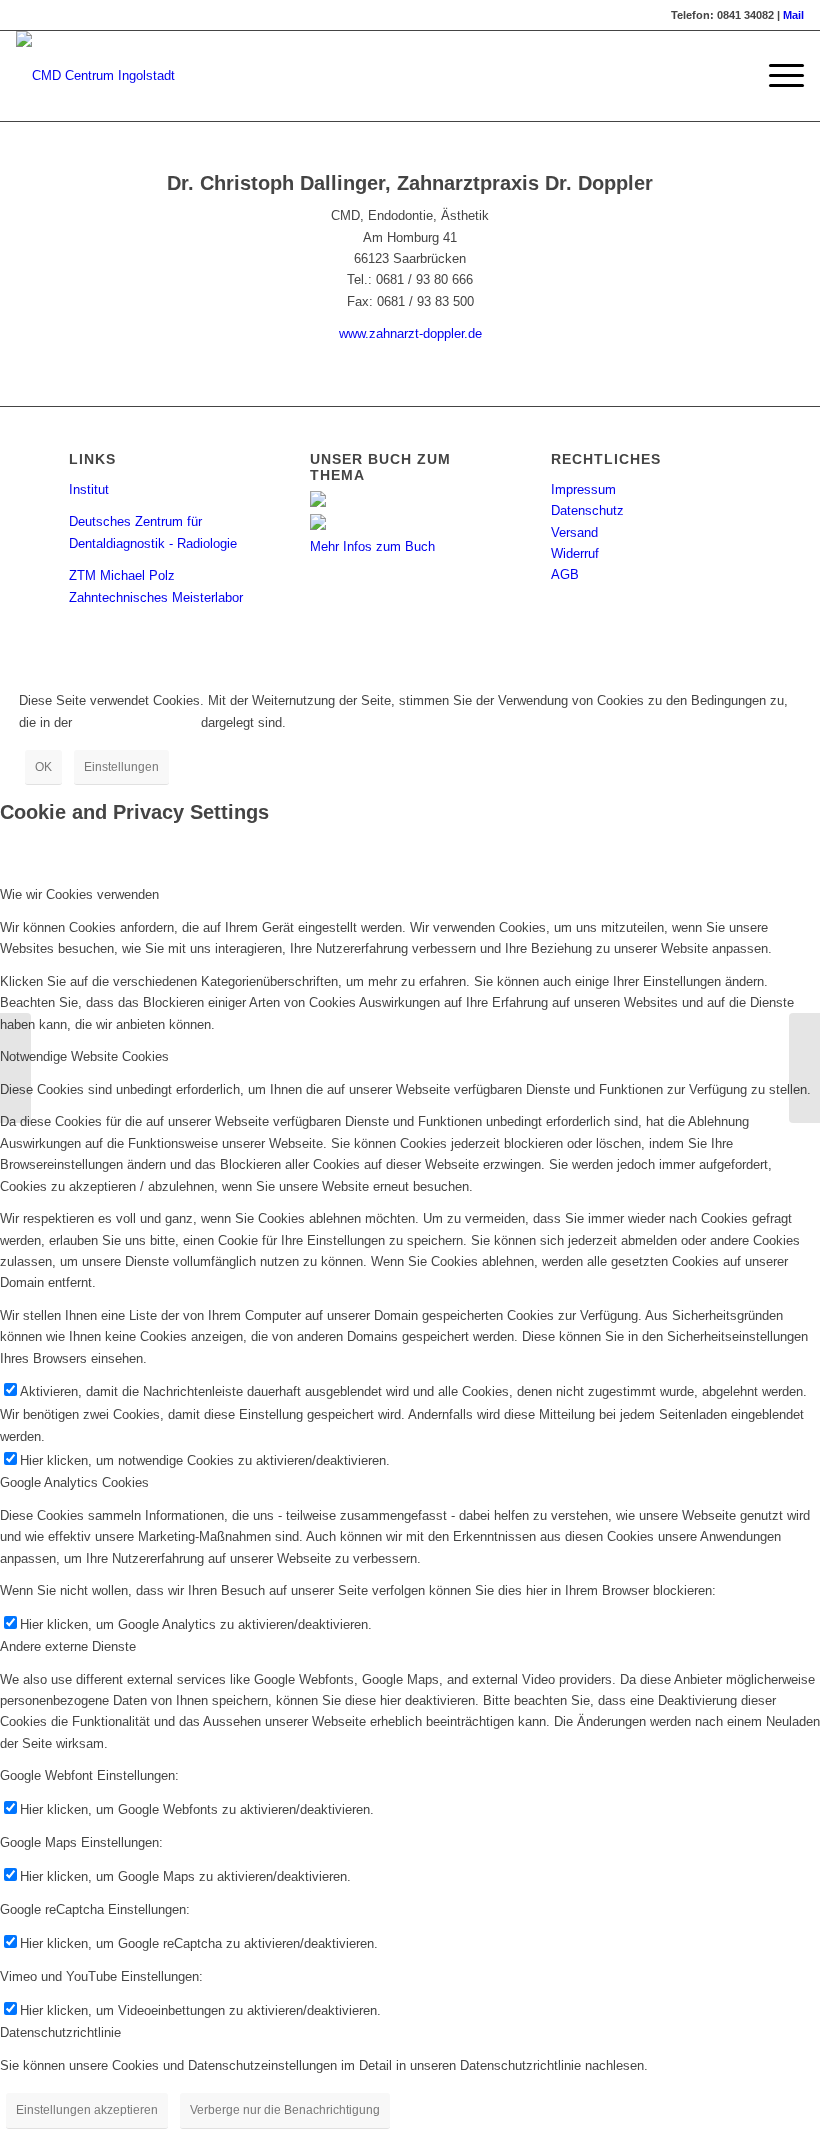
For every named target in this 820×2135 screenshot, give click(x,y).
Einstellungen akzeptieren (87, 2110)
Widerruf (575, 553)
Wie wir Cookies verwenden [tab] (79, 894)
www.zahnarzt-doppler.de (410, 333)
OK (43, 767)
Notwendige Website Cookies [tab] (84, 1056)
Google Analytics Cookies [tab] (74, 1482)
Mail (793, 15)
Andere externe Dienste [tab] (68, 1646)
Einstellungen (121, 767)
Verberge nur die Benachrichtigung (285, 2110)
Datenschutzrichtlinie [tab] (60, 2032)
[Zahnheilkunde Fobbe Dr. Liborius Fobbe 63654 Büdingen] (15, 1068)
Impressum (583, 489)
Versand (574, 532)
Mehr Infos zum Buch (372, 546)
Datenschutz (587, 510)
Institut (89, 489)
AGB (565, 574)
